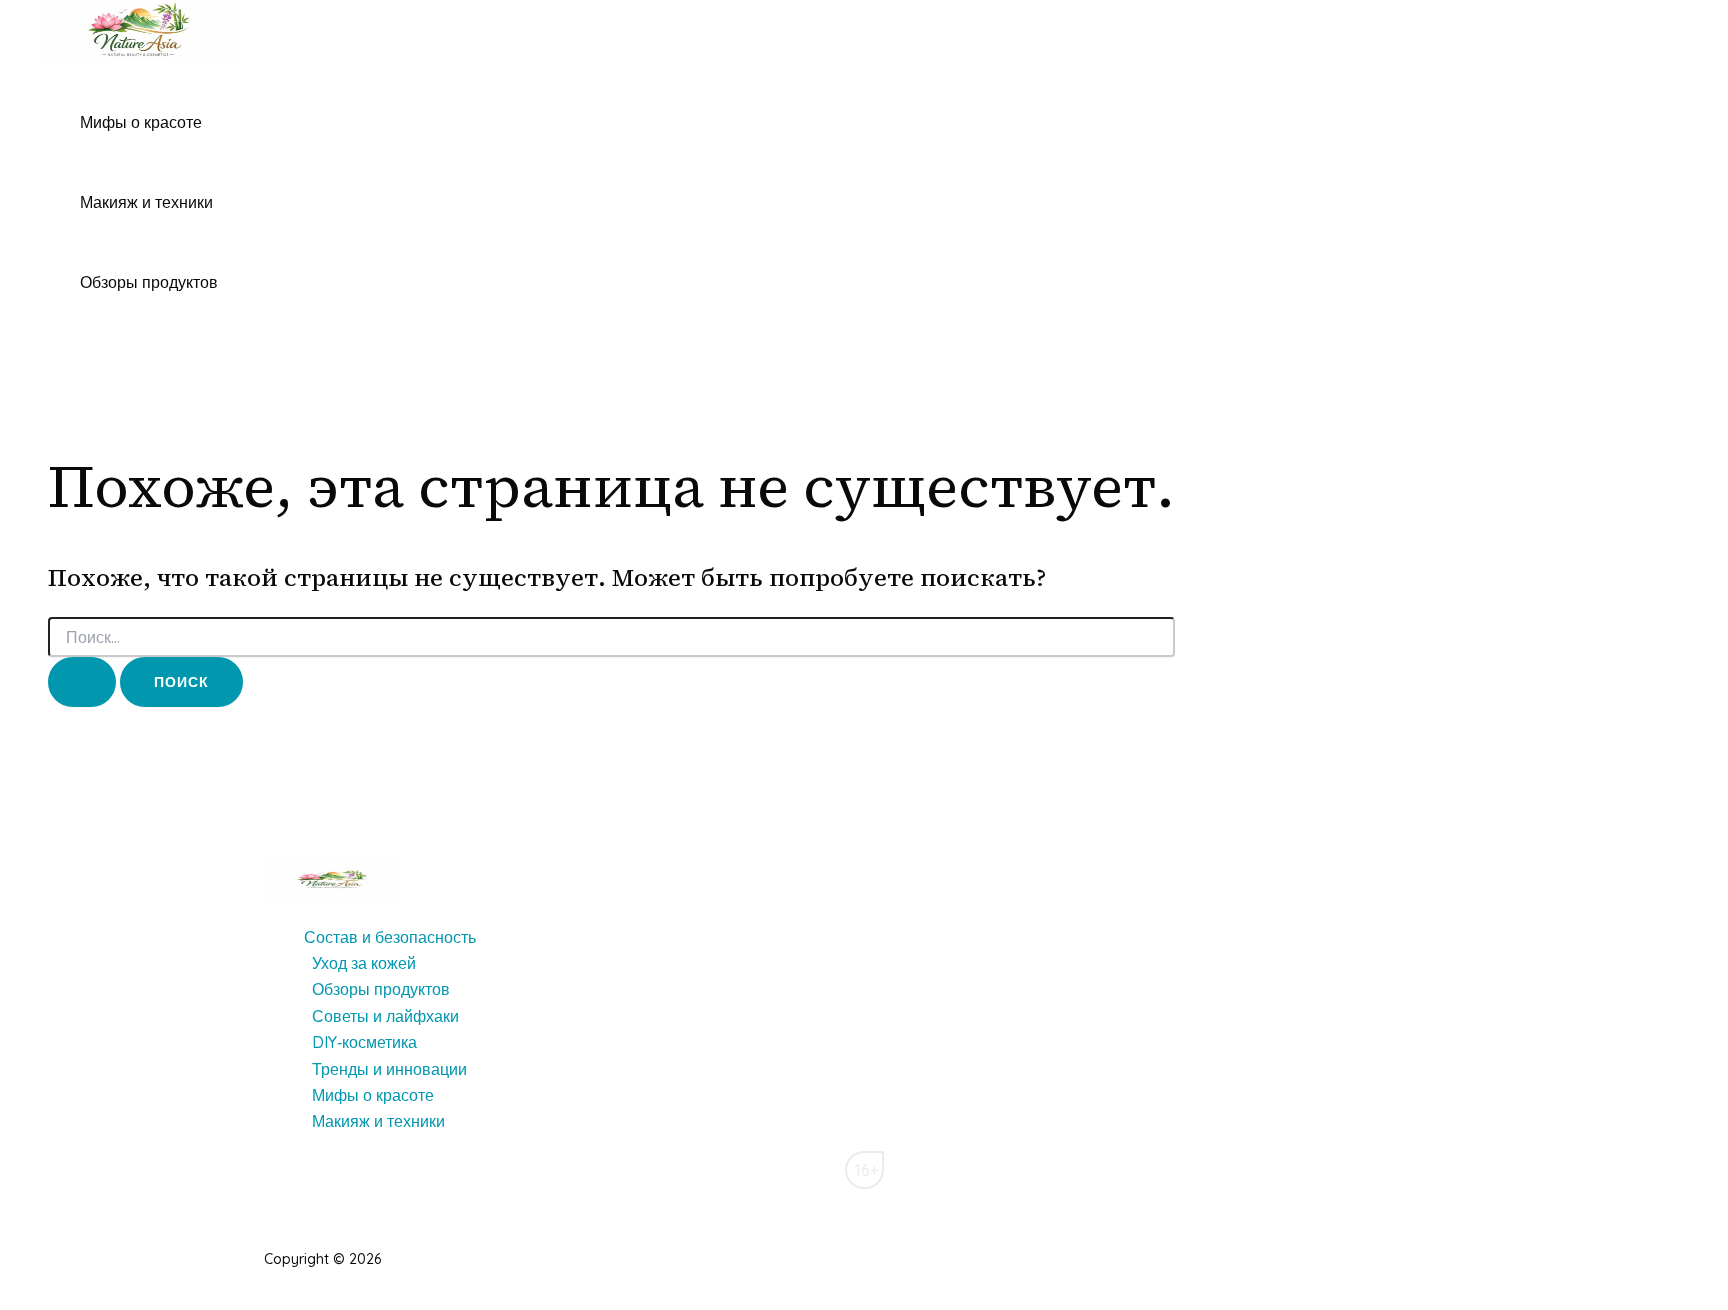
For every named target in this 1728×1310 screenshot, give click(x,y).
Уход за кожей (364, 963)
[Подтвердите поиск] (82, 682)
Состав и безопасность (390, 937)
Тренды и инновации (389, 1069)
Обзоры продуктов (149, 282)
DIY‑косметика (364, 1042)
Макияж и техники (146, 202)
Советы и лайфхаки (385, 1016)
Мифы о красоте (141, 122)
